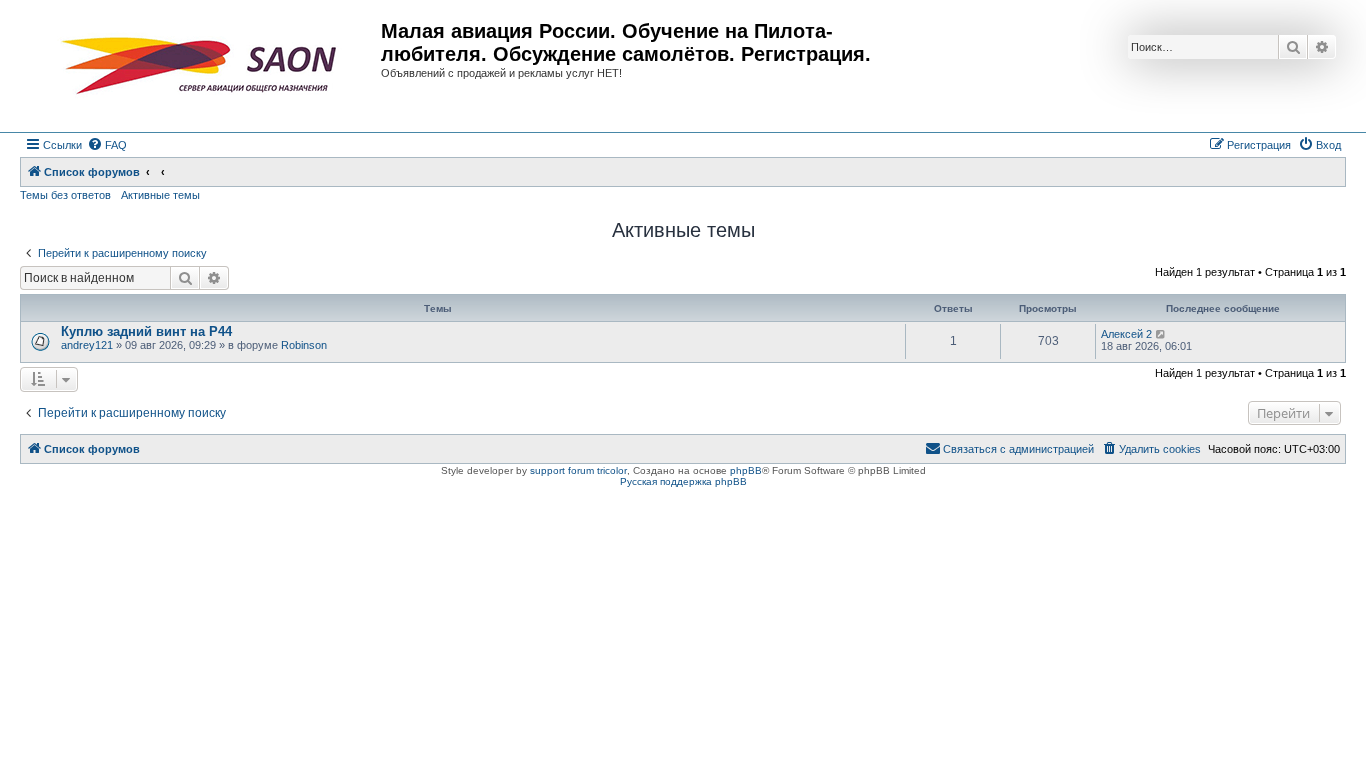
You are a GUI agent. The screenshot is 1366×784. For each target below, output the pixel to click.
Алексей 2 (1126, 334)
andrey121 (87, 345)
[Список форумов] (203, 66)
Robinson (304, 345)
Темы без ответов (65, 195)
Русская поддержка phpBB (683, 481)
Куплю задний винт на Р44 (146, 331)
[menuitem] (107, 145)
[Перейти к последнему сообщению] (1161, 334)
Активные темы (160, 195)
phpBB (746, 470)
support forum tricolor (578, 470)
